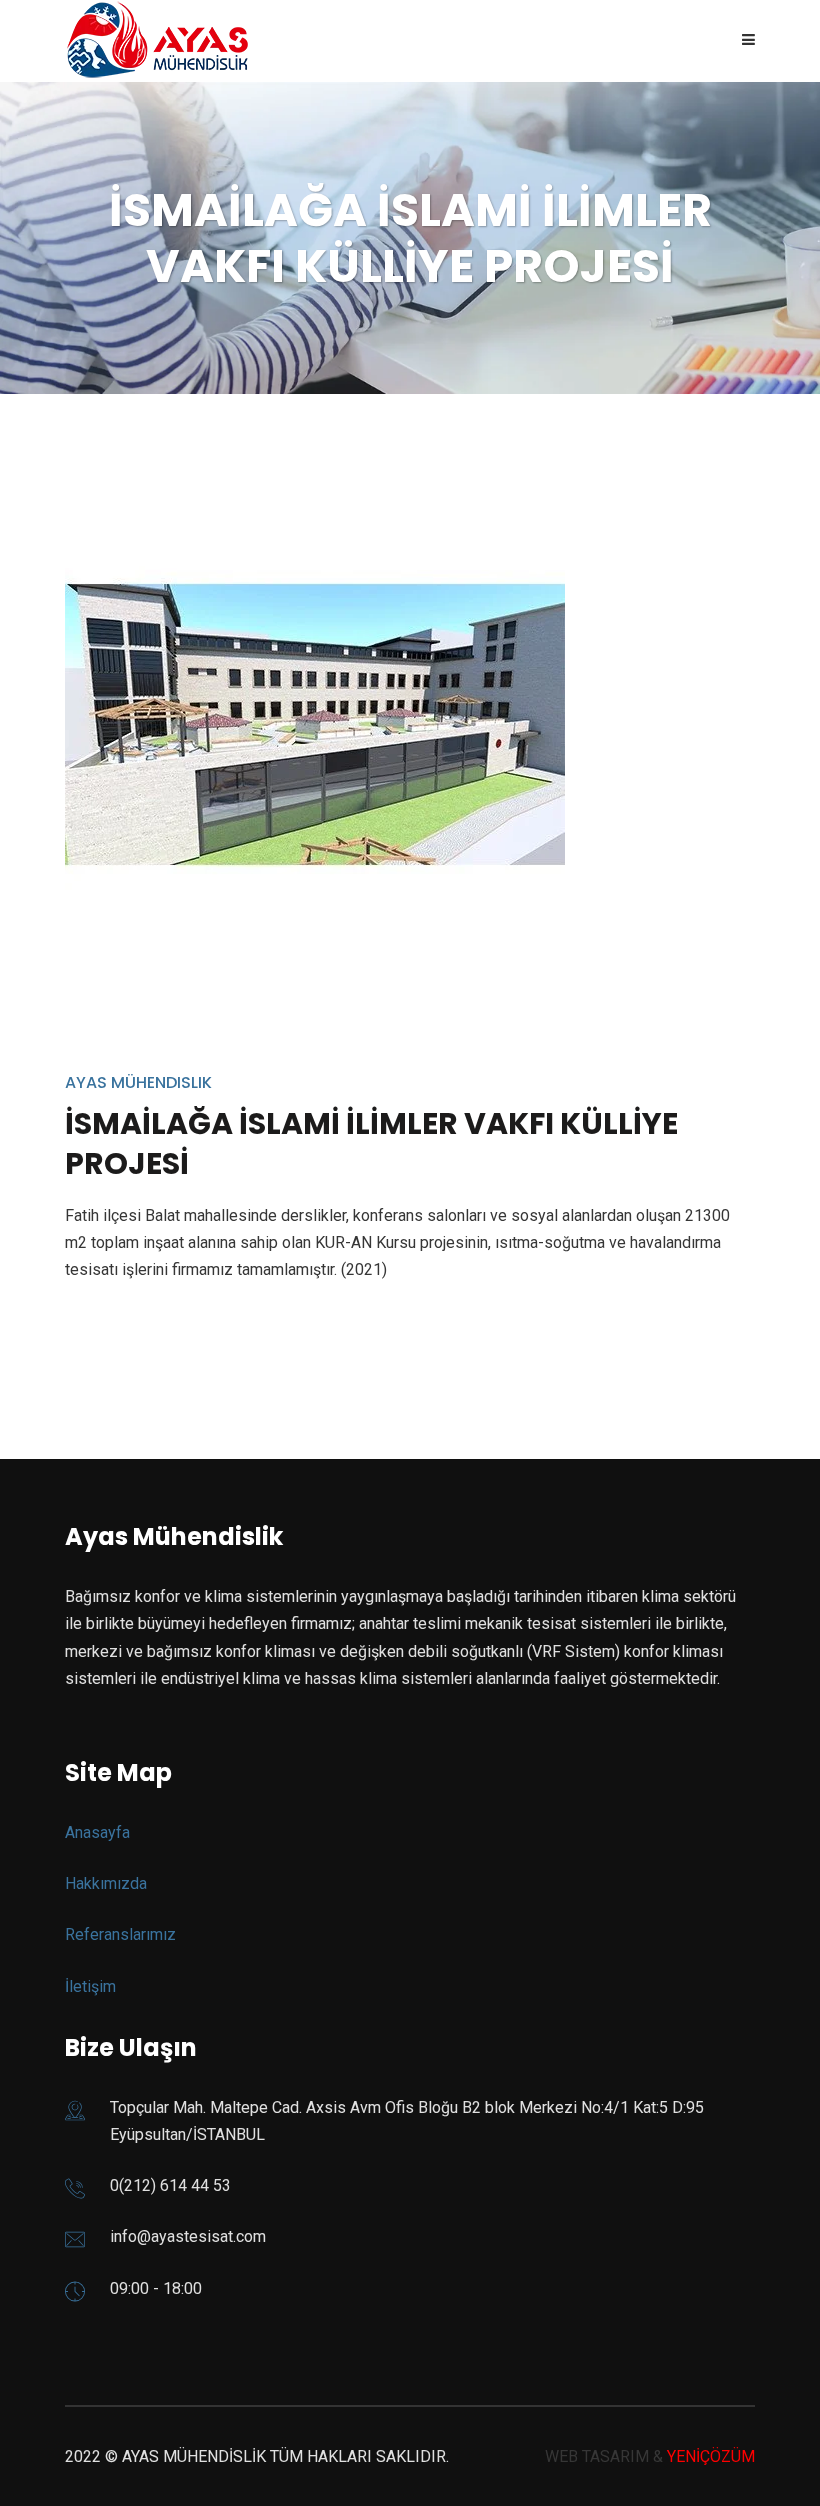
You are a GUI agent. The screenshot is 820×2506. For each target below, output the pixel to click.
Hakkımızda (106, 1883)
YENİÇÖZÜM (711, 2456)
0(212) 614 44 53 (170, 2185)
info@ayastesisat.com (188, 2236)
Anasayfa (97, 1832)
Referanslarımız (120, 1934)
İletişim (90, 1986)
